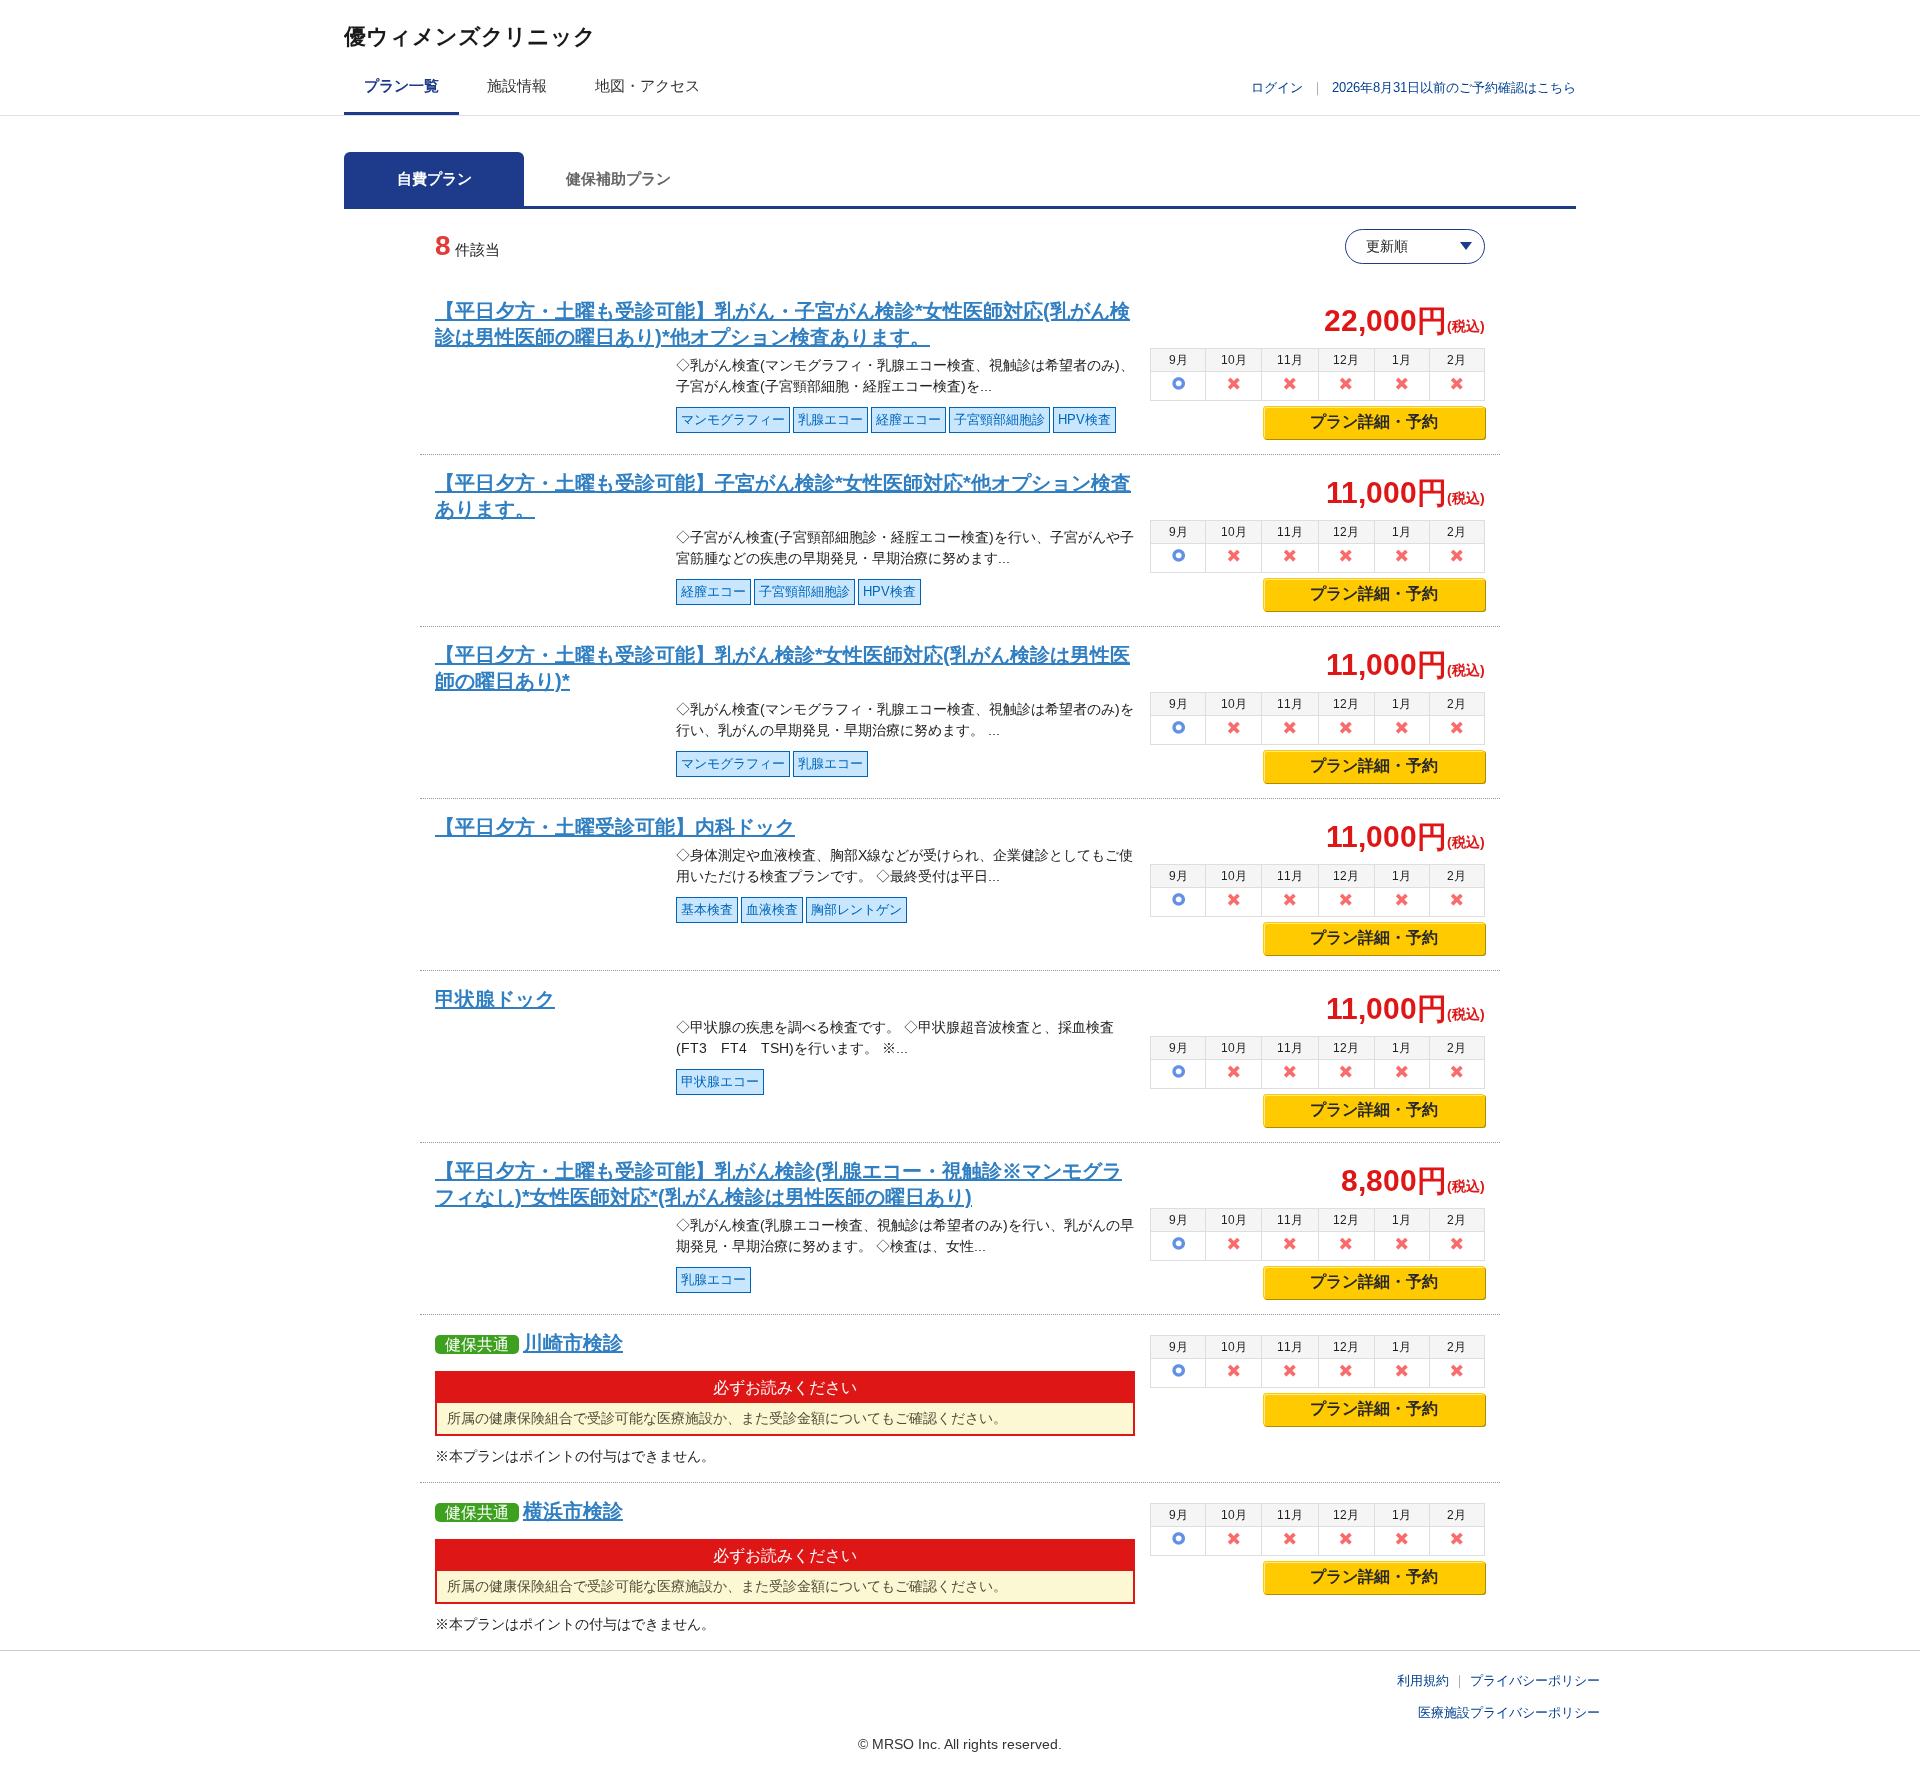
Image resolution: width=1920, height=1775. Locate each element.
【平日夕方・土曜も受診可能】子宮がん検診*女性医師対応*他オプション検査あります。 (783, 496)
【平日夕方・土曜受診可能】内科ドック (615, 827)
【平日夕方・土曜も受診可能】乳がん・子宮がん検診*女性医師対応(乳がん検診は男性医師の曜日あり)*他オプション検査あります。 (782, 324)
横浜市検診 (573, 1511)
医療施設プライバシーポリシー (1509, 1712)
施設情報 (517, 85)
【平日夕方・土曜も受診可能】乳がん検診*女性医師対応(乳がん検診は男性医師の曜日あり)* (782, 668)
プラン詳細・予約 (1374, 421)
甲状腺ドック (495, 999)
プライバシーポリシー (1535, 1680)
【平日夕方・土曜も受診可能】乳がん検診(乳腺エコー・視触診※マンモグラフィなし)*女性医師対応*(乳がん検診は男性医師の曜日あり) (778, 1184)
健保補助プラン (618, 178)
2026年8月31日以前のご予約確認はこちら (1454, 87)
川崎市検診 (573, 1343)
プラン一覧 (401, 85)
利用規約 (1423, 1680)
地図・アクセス (647, 85)
